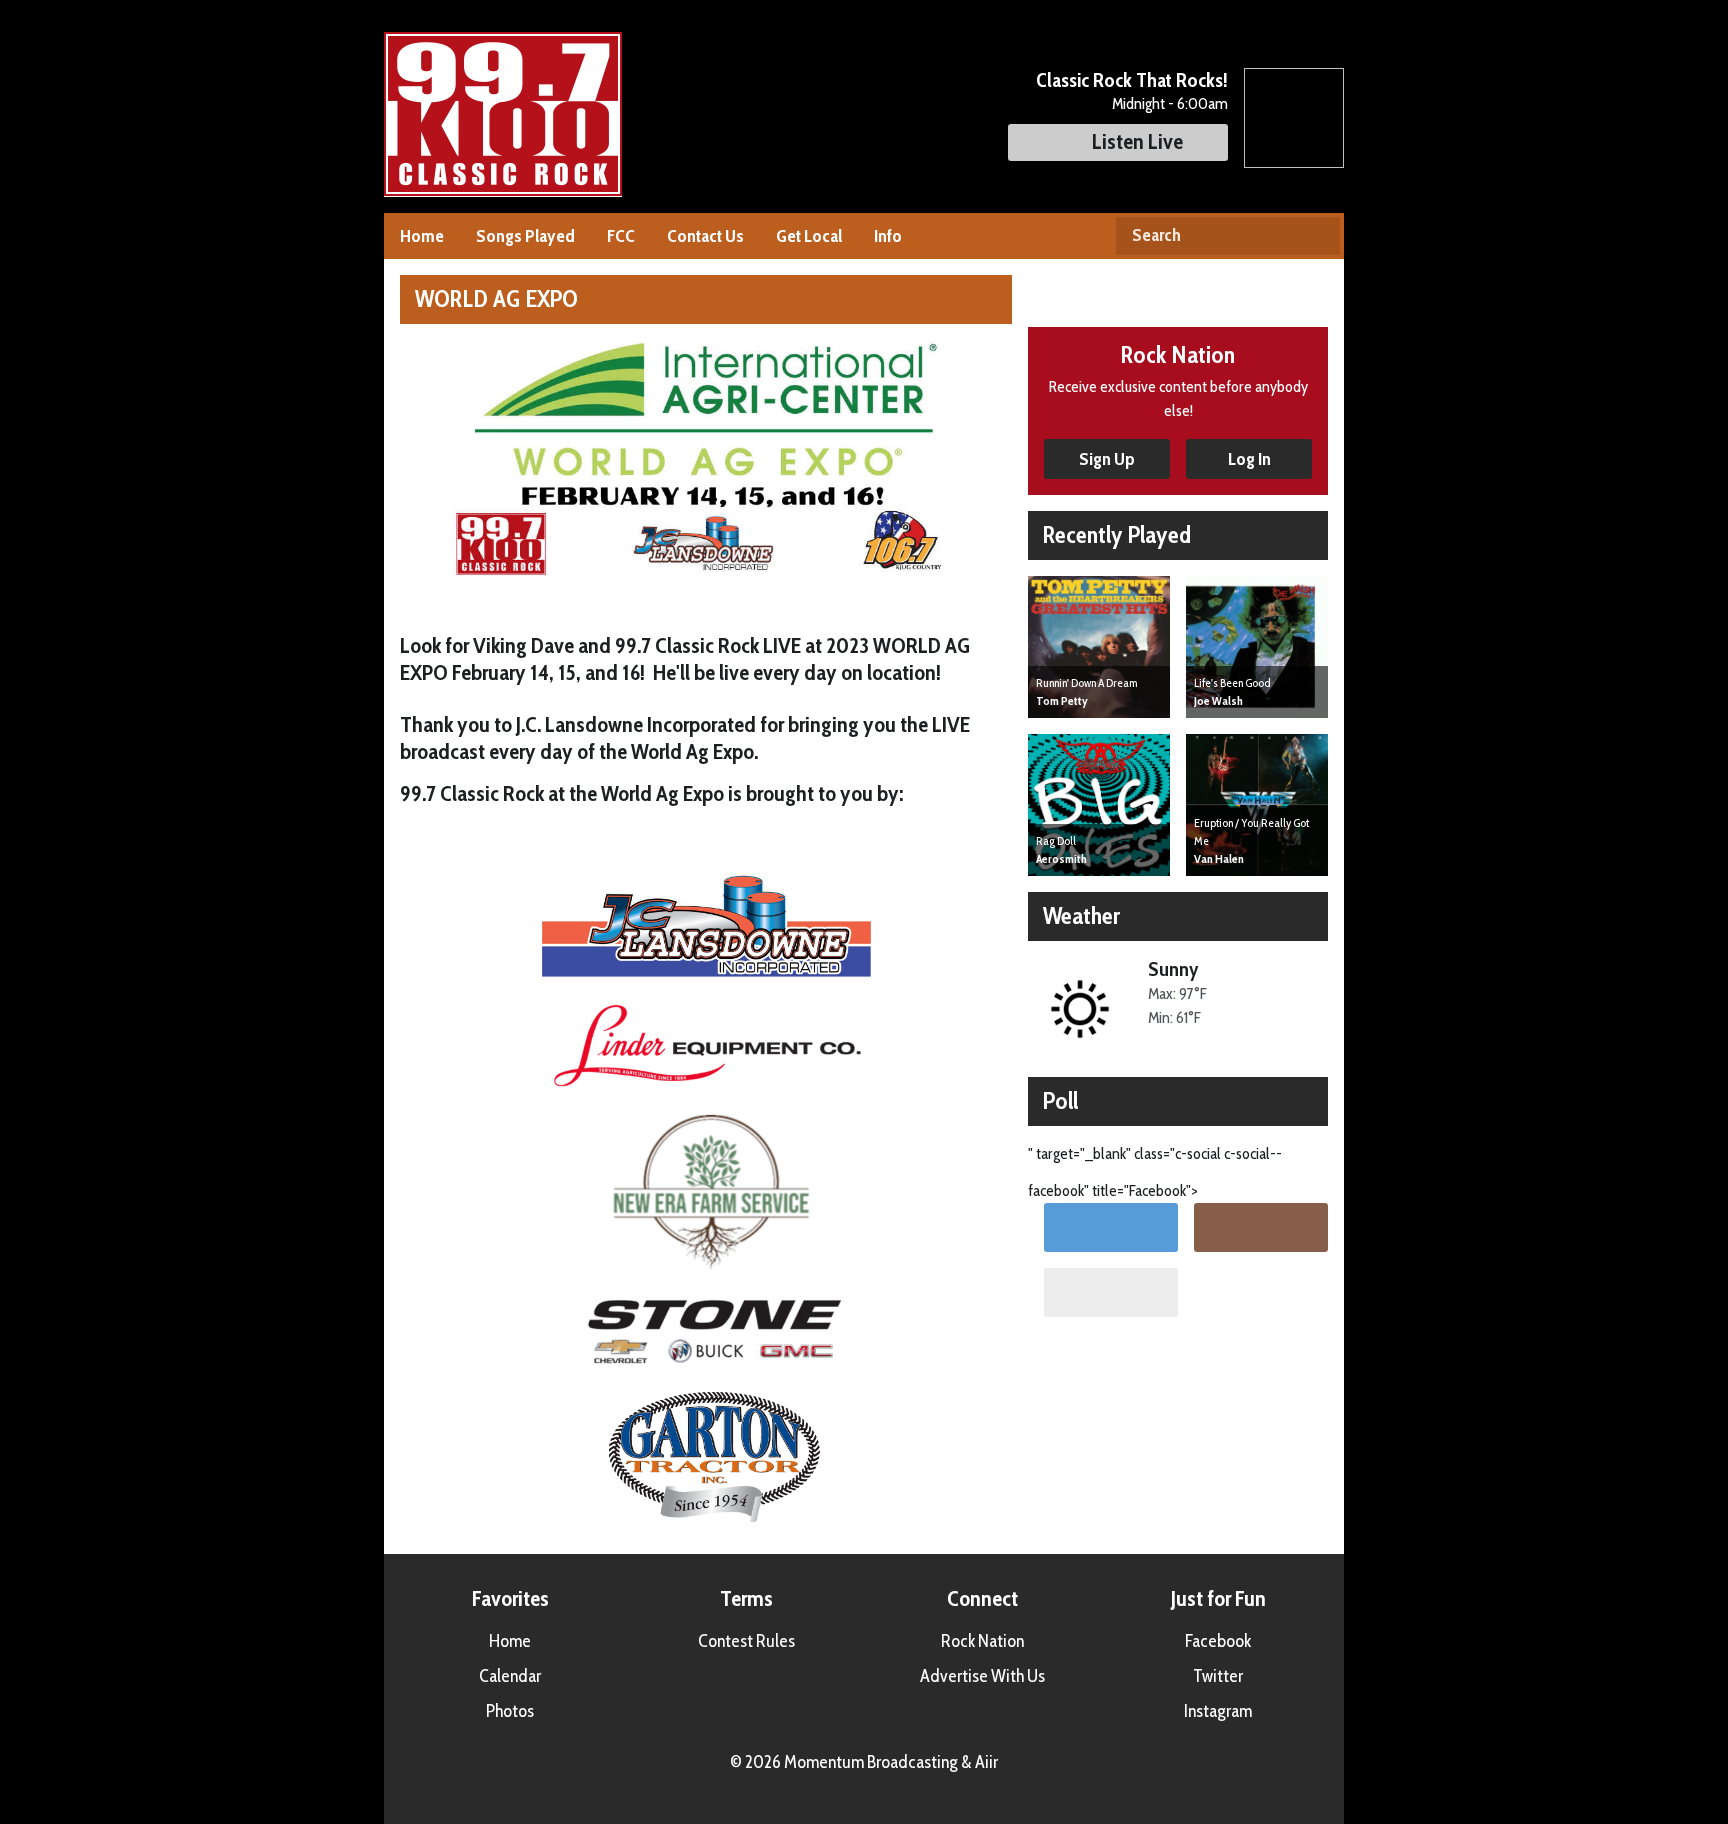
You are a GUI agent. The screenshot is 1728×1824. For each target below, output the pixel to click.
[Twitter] (1111, 1227)
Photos (510, 1711)
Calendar (510, 1676)
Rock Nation (982, 1641)
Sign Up (1107, 459)
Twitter (1218, 1676)
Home (422, 236)
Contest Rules (746, 1641)
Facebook (1218, 1641)
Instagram (1218, 1711)
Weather (1081, 915)
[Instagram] (1261, 1227)
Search (1317, 236)
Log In (1249, 459)
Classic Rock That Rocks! (1132, 80)
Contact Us (705, 236)
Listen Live (1137, 141)
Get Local (809, 236)
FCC (621, 236)
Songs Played (525, 236)
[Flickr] (1111, 1292)
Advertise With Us (982, 1676)
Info (888, 236)
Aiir (986, 1762)
